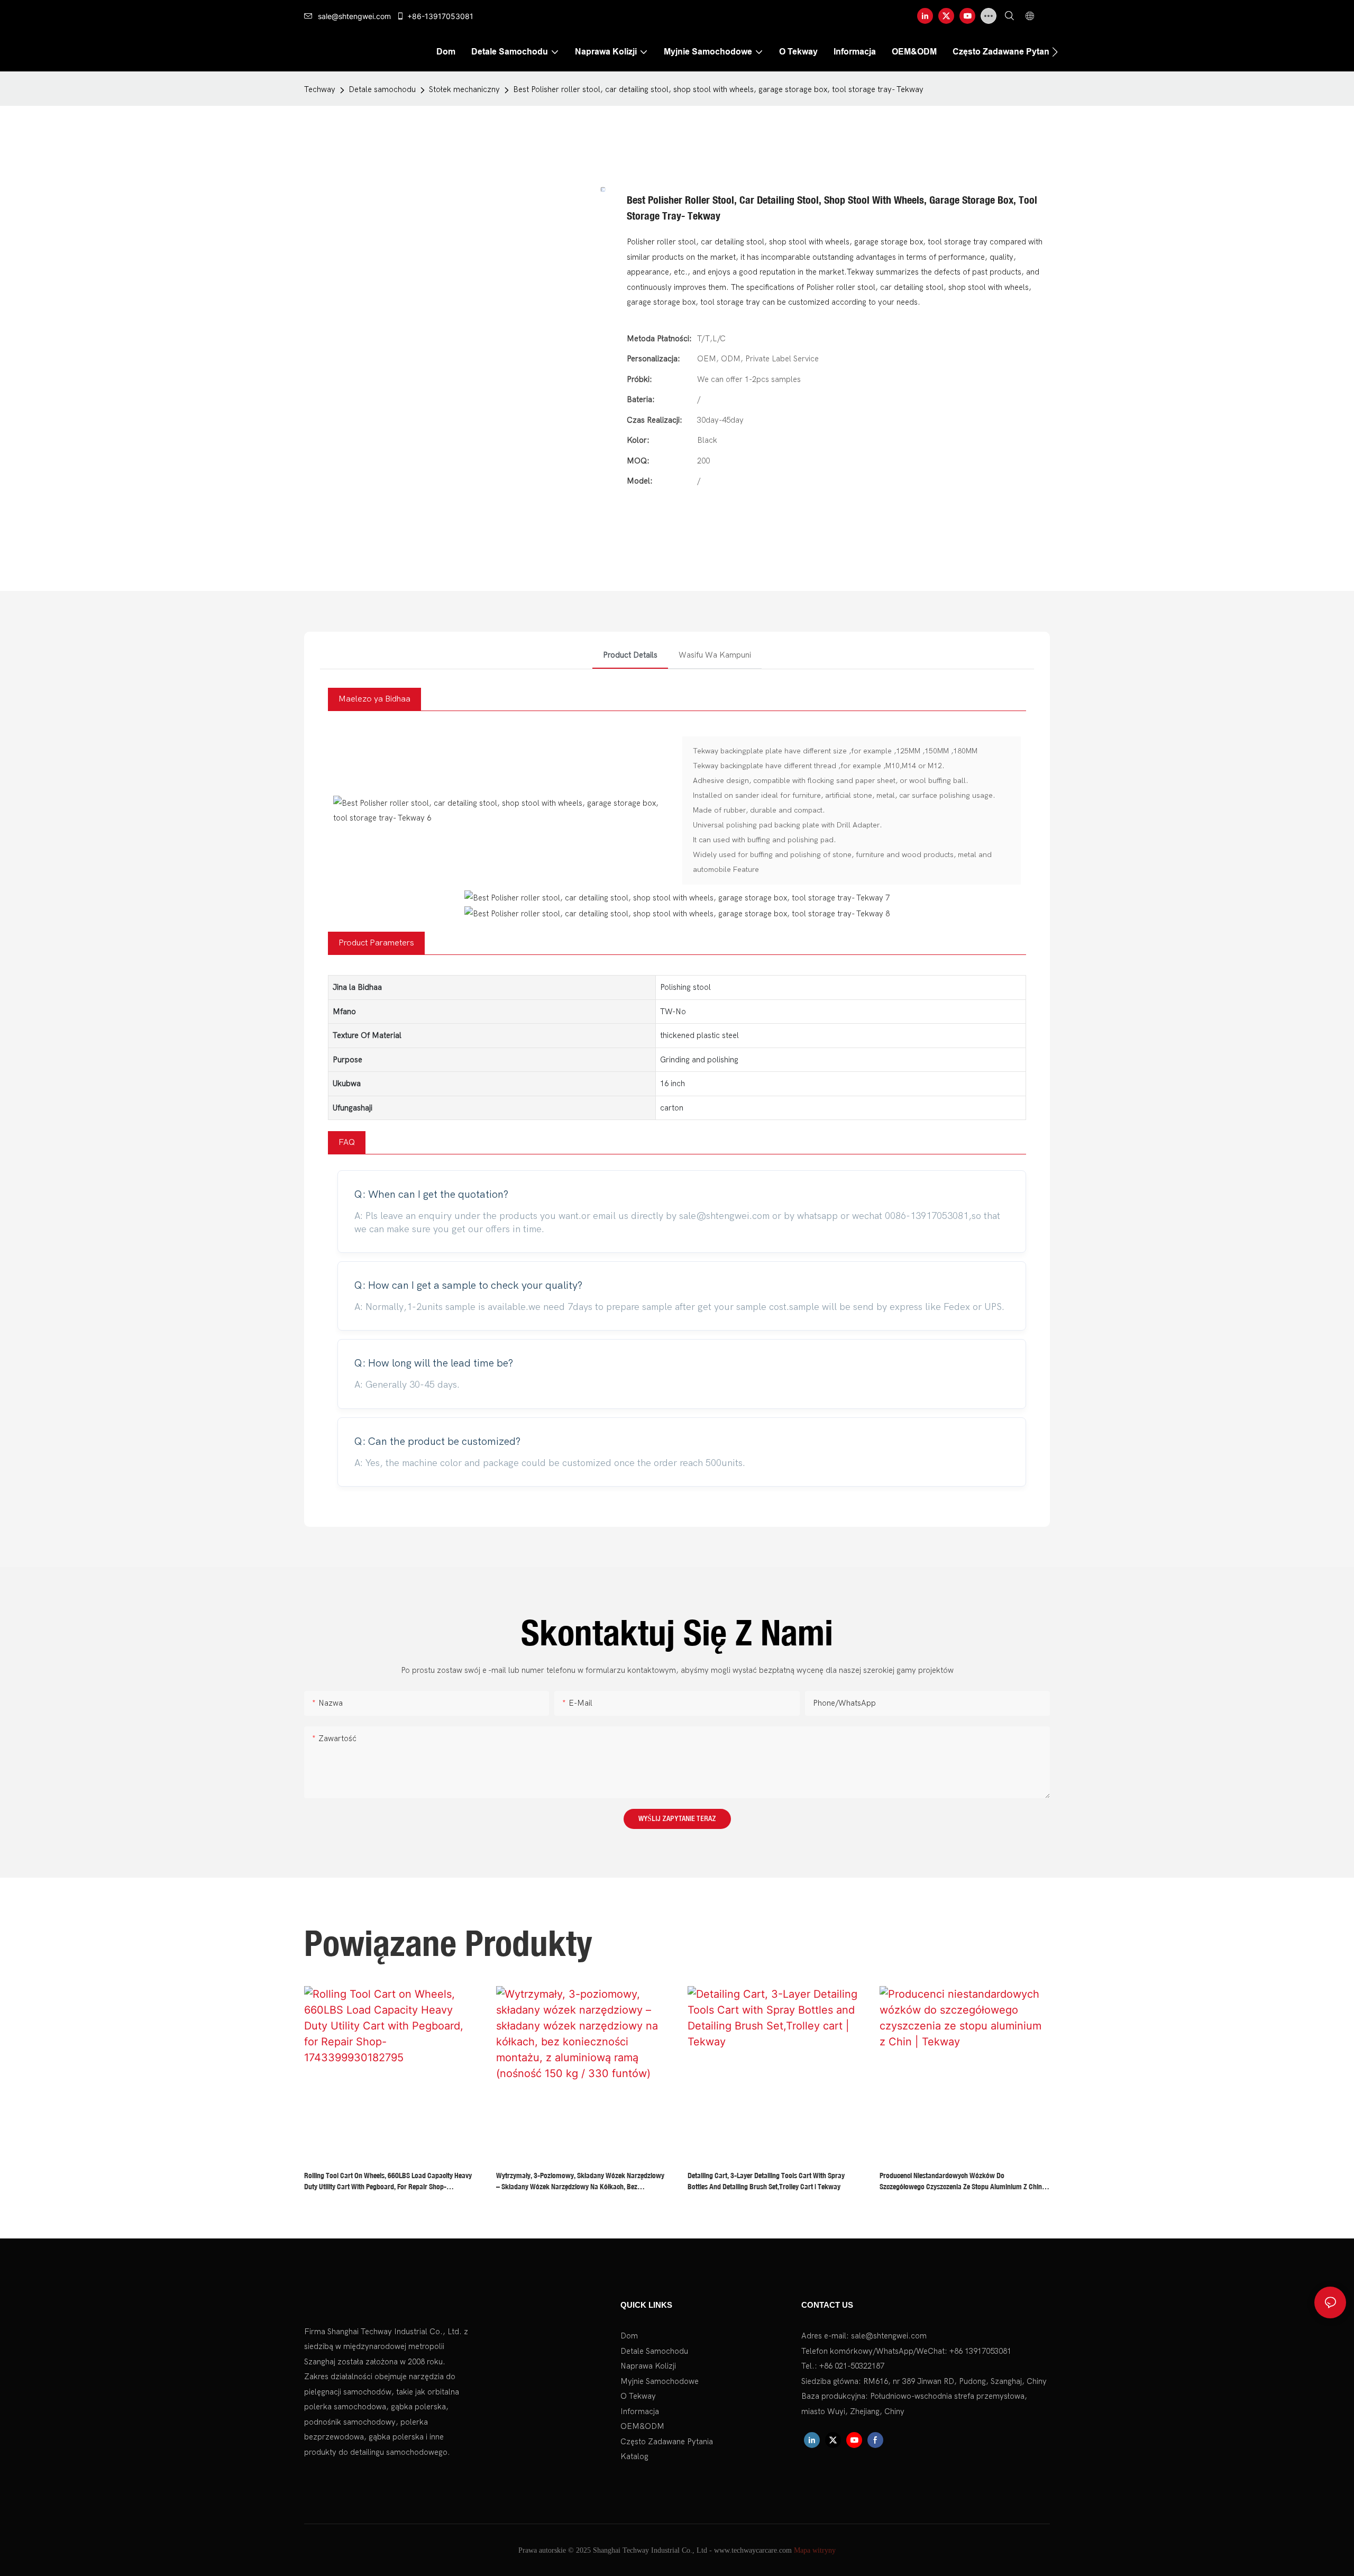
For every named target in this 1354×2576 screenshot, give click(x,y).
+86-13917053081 (440, 16)
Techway (320, 89)
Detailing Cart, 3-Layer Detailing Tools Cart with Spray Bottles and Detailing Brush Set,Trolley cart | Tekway (766, 2181)
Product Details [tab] (630, 655)
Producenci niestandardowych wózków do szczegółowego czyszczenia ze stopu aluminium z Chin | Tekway (962, 2182)
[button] (1055, 52)
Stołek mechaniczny (464, 89)
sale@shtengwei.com (354, 16)
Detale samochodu (382, 89)
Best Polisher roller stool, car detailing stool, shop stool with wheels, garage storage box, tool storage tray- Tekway (718, 89)
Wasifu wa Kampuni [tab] (715, 655)
